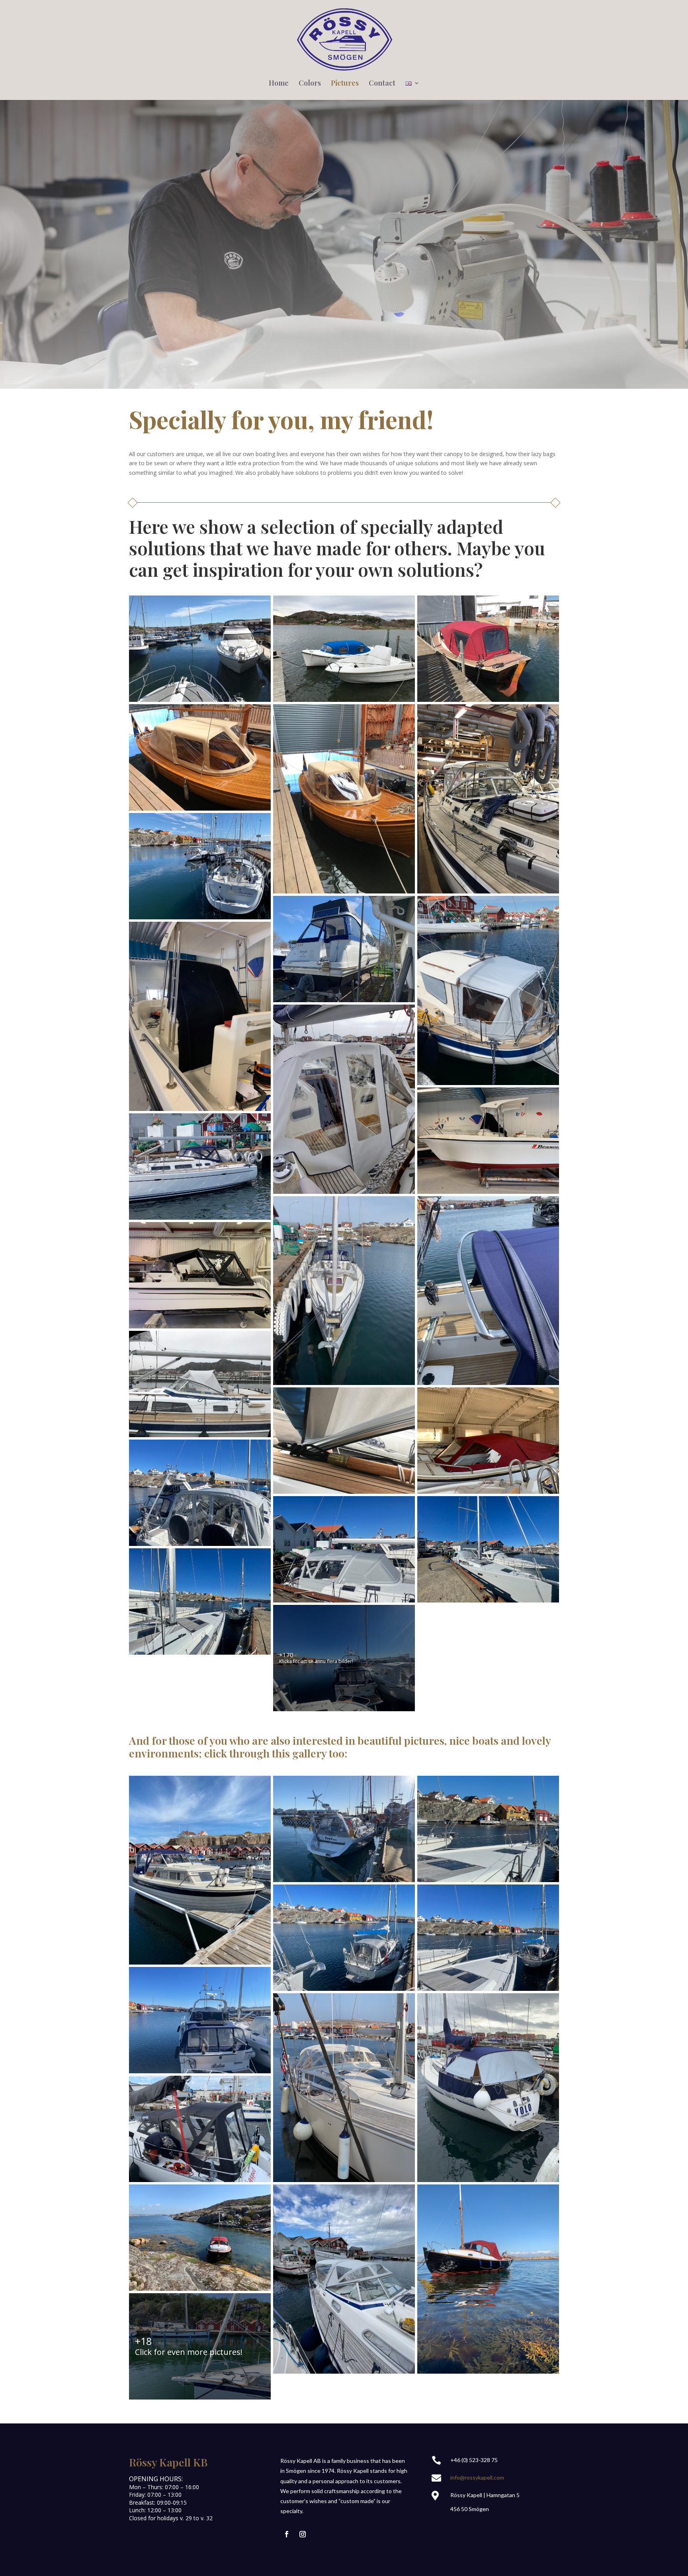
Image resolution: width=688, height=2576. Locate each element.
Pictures (345, 84)
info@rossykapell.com (477, 2477)
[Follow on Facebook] (287, 2534)
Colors (310, 84)
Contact (382, 84)
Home (279, 84)
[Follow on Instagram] (303, 2534)
